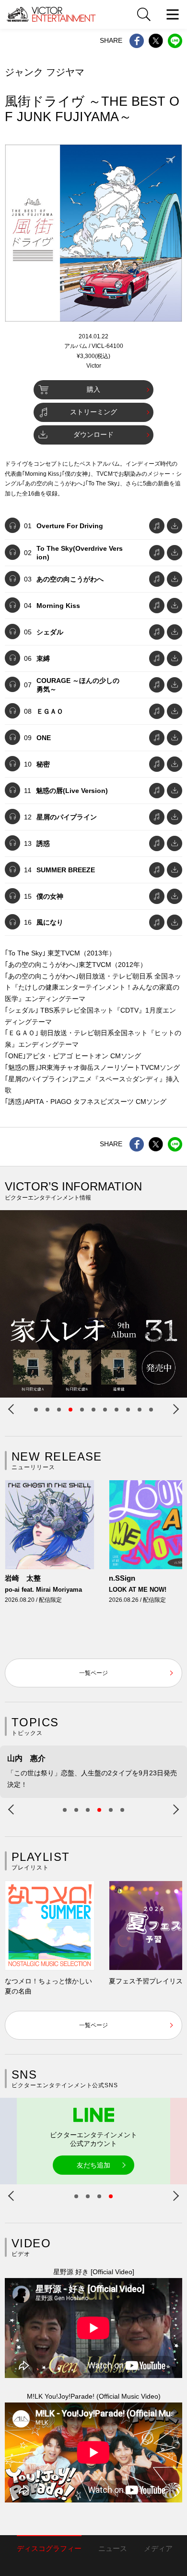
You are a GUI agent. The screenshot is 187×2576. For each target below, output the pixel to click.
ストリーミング (93, 412)
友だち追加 (93, 2165)
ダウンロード (93, 434)
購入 (93, 389)
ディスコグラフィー (49, 2548)
